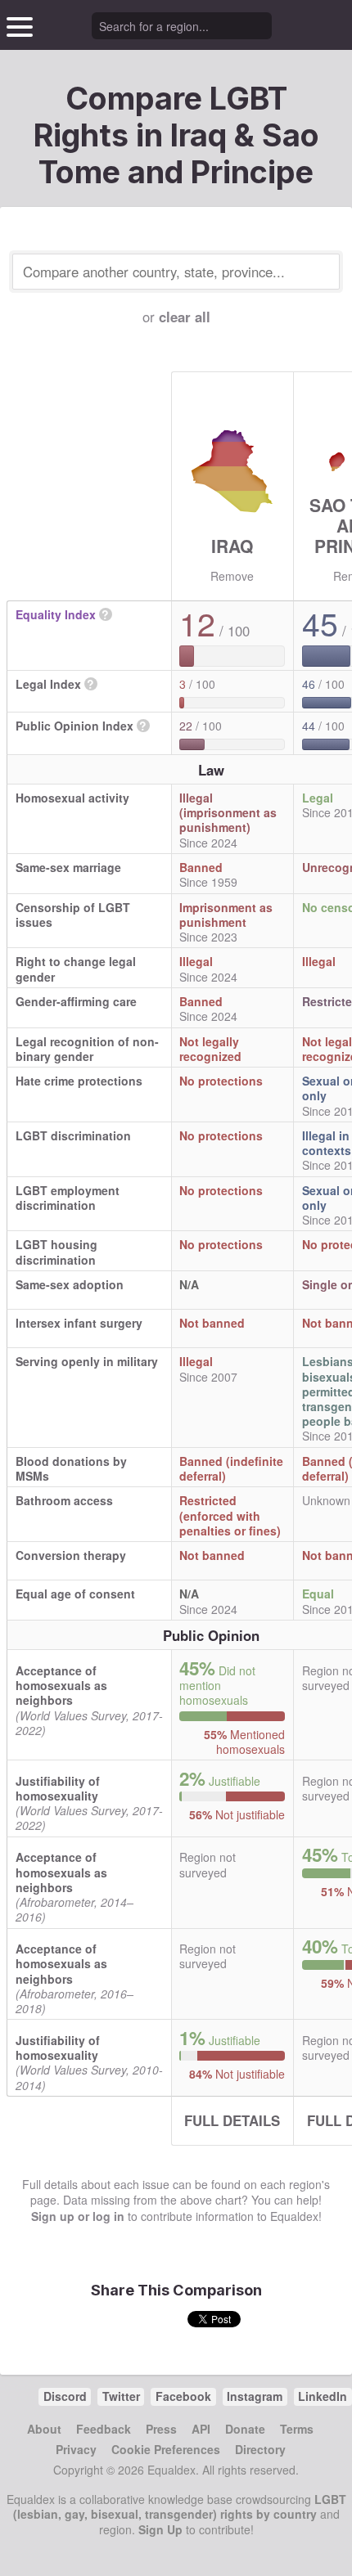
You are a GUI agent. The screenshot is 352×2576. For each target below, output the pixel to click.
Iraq (232, 546)
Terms (297, 2429)
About (44, 2429)
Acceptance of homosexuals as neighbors (61, 1685)
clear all (185, 317)
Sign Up (160, 2529)
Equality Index (56, 614)
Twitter (121, 2396)
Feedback (104, 2429)
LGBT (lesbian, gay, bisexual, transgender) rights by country (180, 2506)
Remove (232, 576)
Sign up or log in (78, 2216)
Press (161, 2429)
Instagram (255, 2396)
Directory (260, 2449)
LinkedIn (323, 2396)
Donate (245, 2429)
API (201, 2429)
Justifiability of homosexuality (58, 1788)
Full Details (232, 2120)
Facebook (183, 2396)
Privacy (76, 2449)
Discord (65, 2396)
